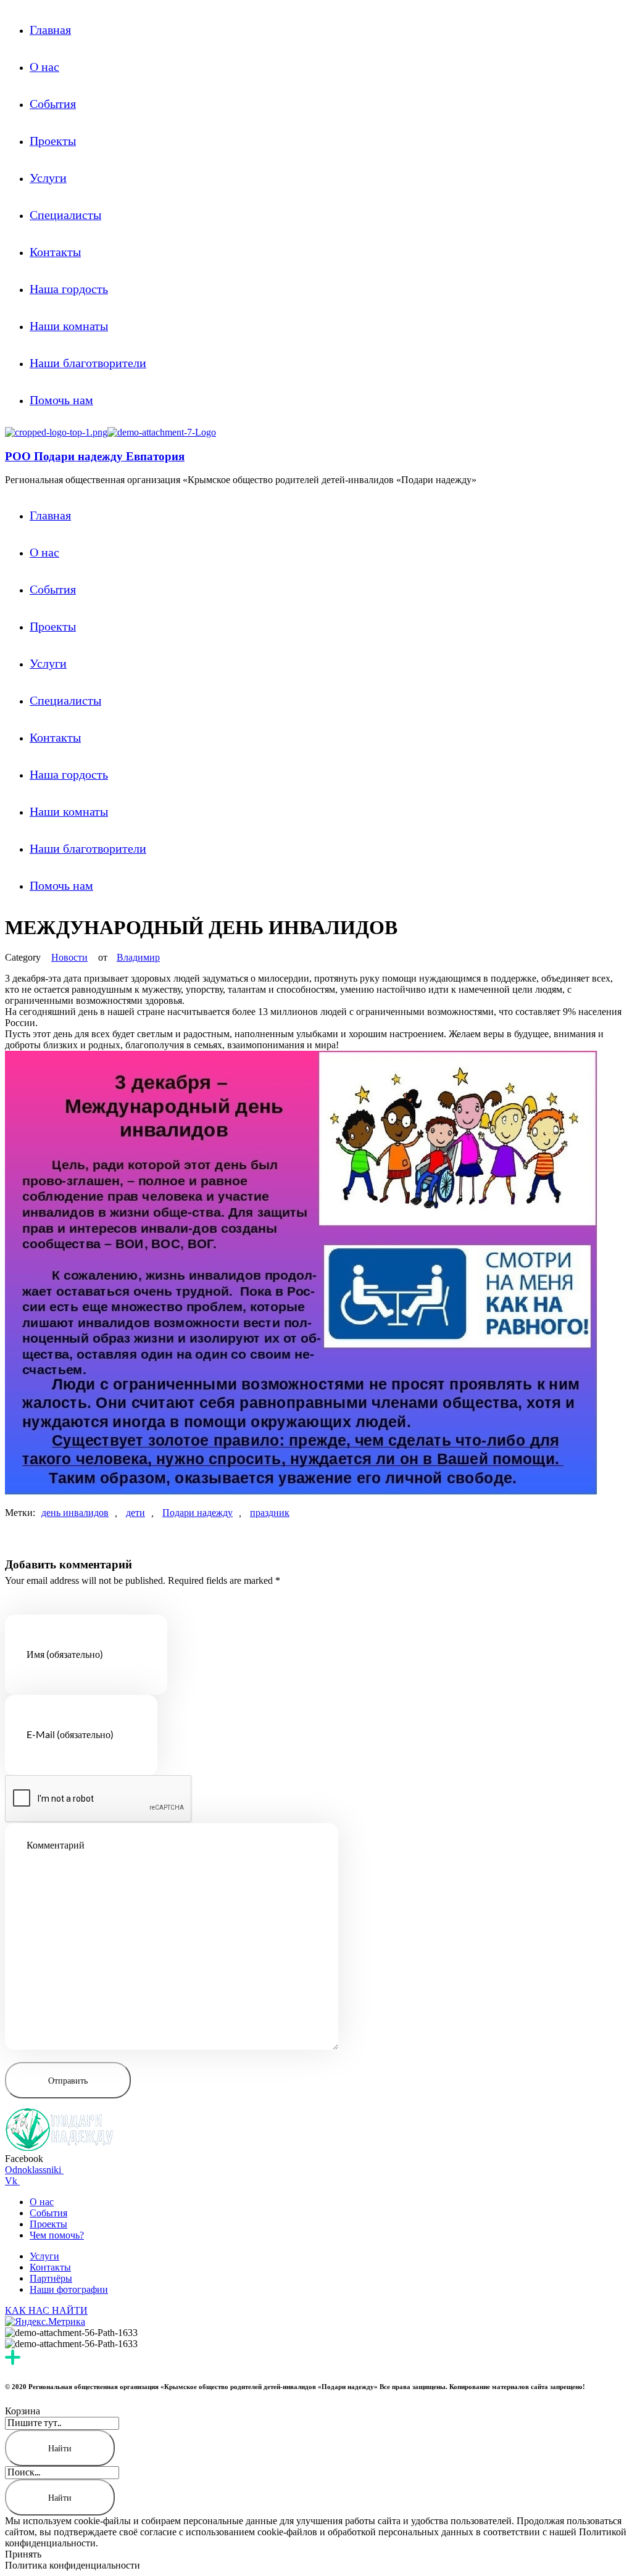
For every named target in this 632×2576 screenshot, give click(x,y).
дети (135, 1513)
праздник (270, 1513)
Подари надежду (197, 1513)
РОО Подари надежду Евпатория (95, 456)
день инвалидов (75, 1513)
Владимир (138, 957)
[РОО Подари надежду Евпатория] (56, 432)
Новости (69, 957)
